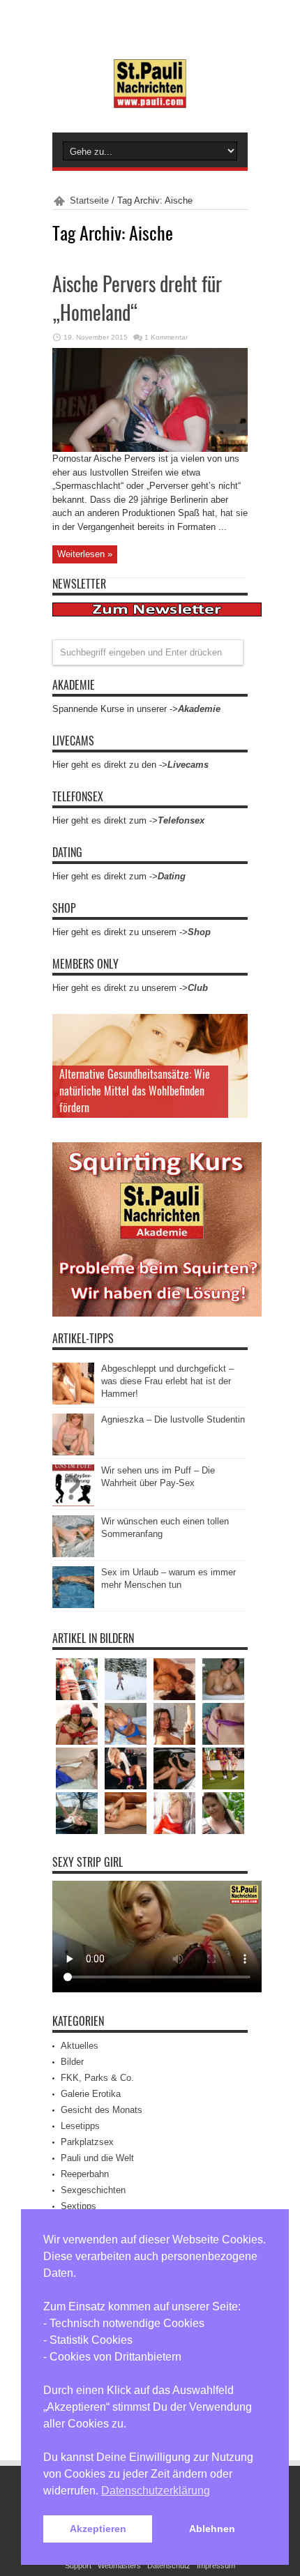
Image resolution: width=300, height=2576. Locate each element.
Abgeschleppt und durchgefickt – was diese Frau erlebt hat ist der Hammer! (167, 1381)
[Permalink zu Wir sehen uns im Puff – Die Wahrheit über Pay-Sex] (73, 1503)
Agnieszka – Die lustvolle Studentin (173, 1419)
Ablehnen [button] (212, 2529)
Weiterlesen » (85, 554)
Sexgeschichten (93, 2190)
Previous (234, 1028)
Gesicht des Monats (102, 2110)
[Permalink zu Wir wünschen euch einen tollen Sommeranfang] (73, 1554)
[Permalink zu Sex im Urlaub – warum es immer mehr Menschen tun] (73, 1605)
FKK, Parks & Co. (97, 2078)
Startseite (89, 200)
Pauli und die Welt (97, 2158)
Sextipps (78, 2206)
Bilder (72, 2062)
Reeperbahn (85, 2174)
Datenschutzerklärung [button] (156, 2491)
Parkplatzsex (87, 2142)
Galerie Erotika (91, 2094)
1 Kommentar (166, 337)
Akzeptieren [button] (98, 2529)
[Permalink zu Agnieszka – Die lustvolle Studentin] (73, 1452)
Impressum (216, 2566)
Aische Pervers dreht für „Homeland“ (137, 298)
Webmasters (119, 2566)
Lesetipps (80, 2126)
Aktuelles (80, 2046)
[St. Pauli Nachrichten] (150, 98)
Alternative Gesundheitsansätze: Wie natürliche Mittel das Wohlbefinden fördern (135, 1091)
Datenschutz (169, 2566)
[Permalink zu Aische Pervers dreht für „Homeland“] (150, 449)
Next (234, 1050)
